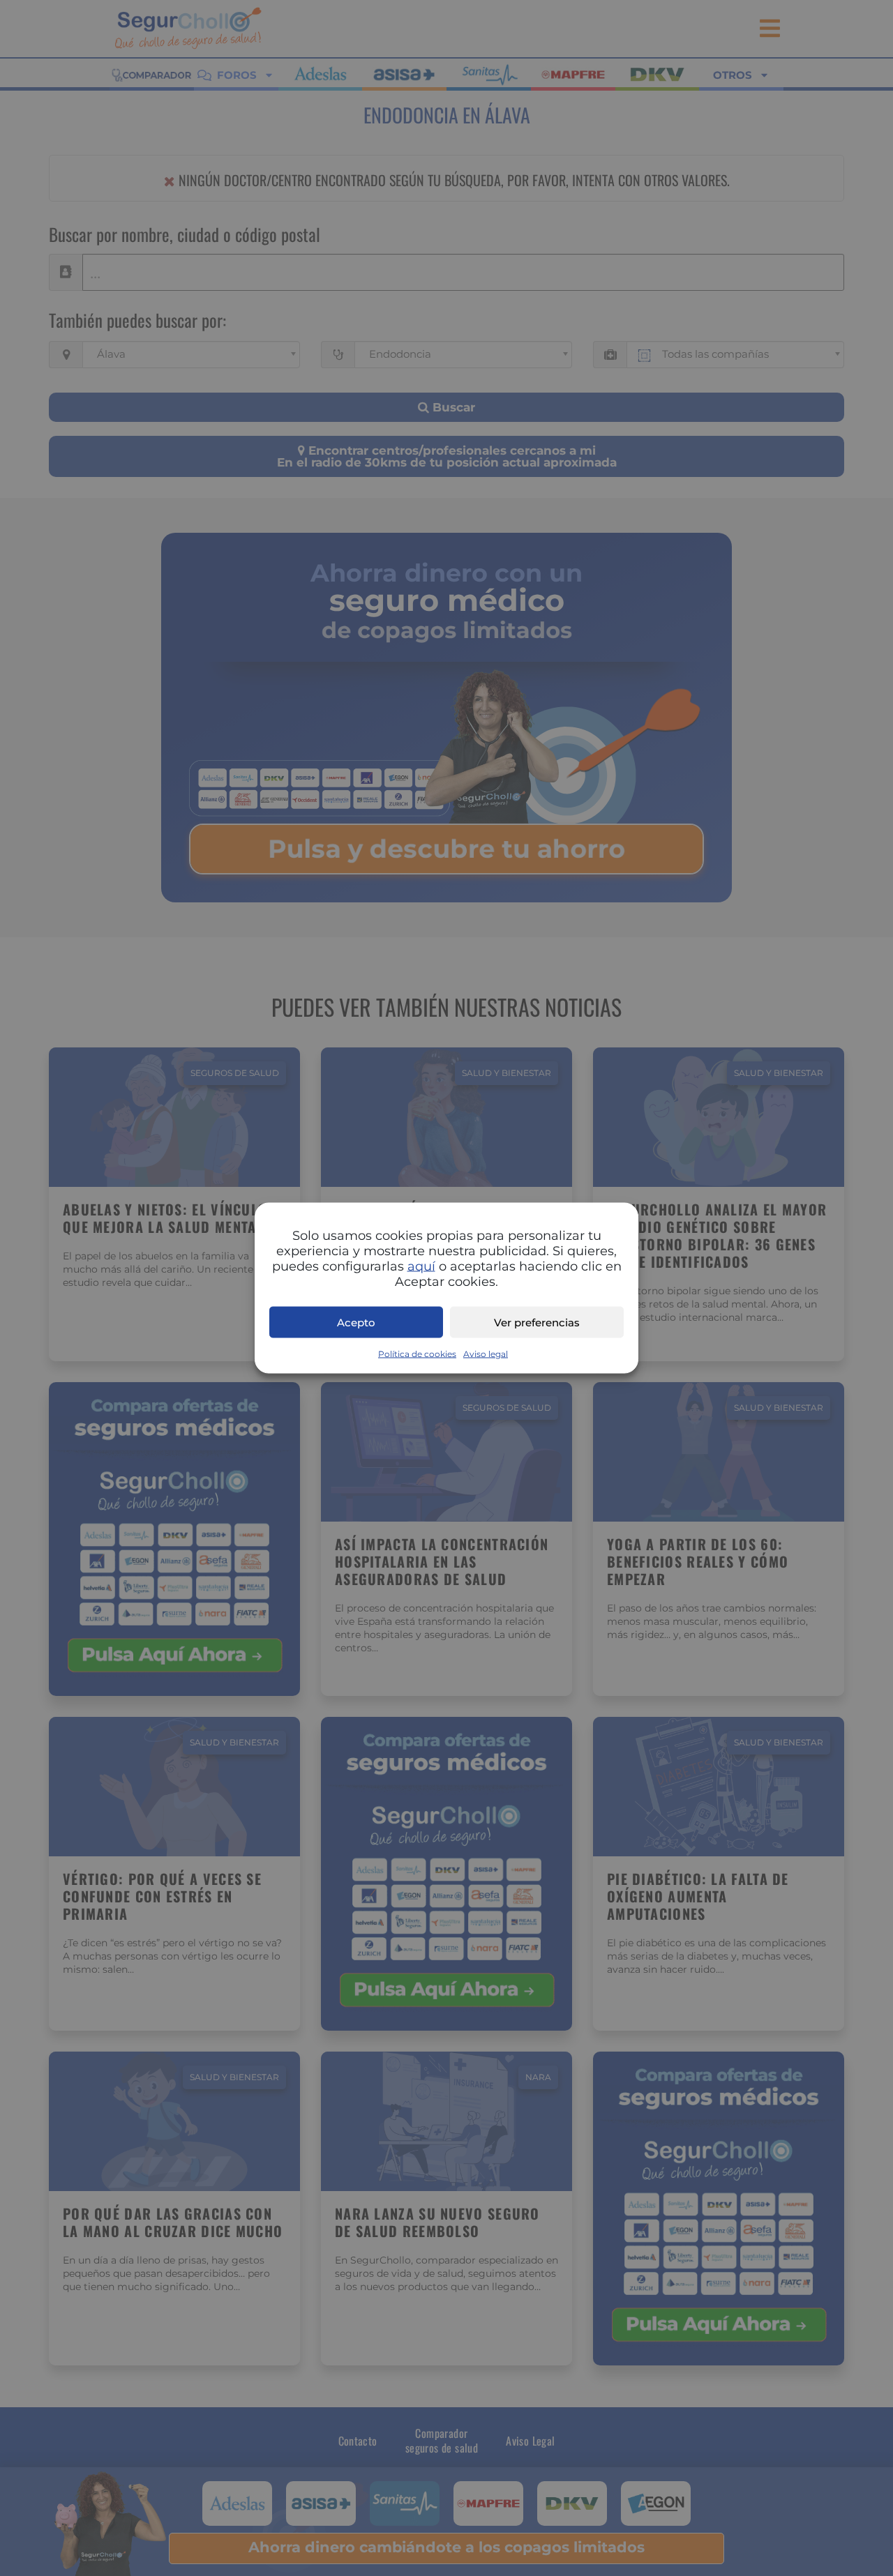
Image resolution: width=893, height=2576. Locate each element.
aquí (421, 1266)
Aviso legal (486, 1354)
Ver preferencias (537, 1322)
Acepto (356, 1322)
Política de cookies (417, 1354)
